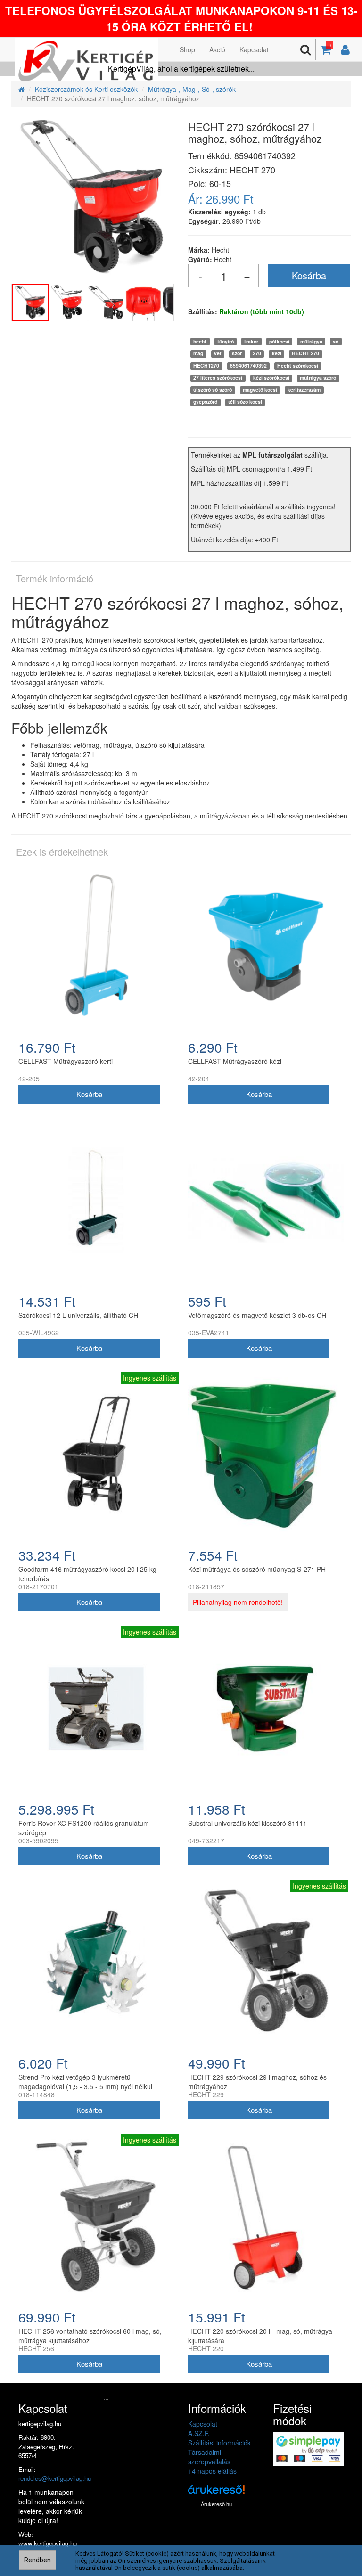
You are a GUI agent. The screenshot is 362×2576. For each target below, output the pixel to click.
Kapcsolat (254, 49)
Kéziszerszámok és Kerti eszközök (86, 89)
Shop (187, 49)
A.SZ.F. (199, 2433)
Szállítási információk (219, 2443)
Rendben (37, 2560)
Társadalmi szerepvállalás (209, 2457)
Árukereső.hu (216, 2504)
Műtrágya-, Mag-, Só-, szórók (192, 89)
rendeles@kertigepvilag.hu (55, 2478)
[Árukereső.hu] (216, 2493)
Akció (217, 49)
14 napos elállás (212, 2471)
